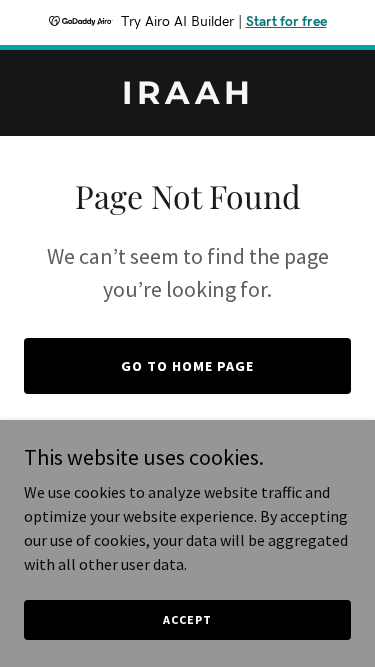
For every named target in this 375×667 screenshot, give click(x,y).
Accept (187, 619)
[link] (187, 98)
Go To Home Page (187, 366)
